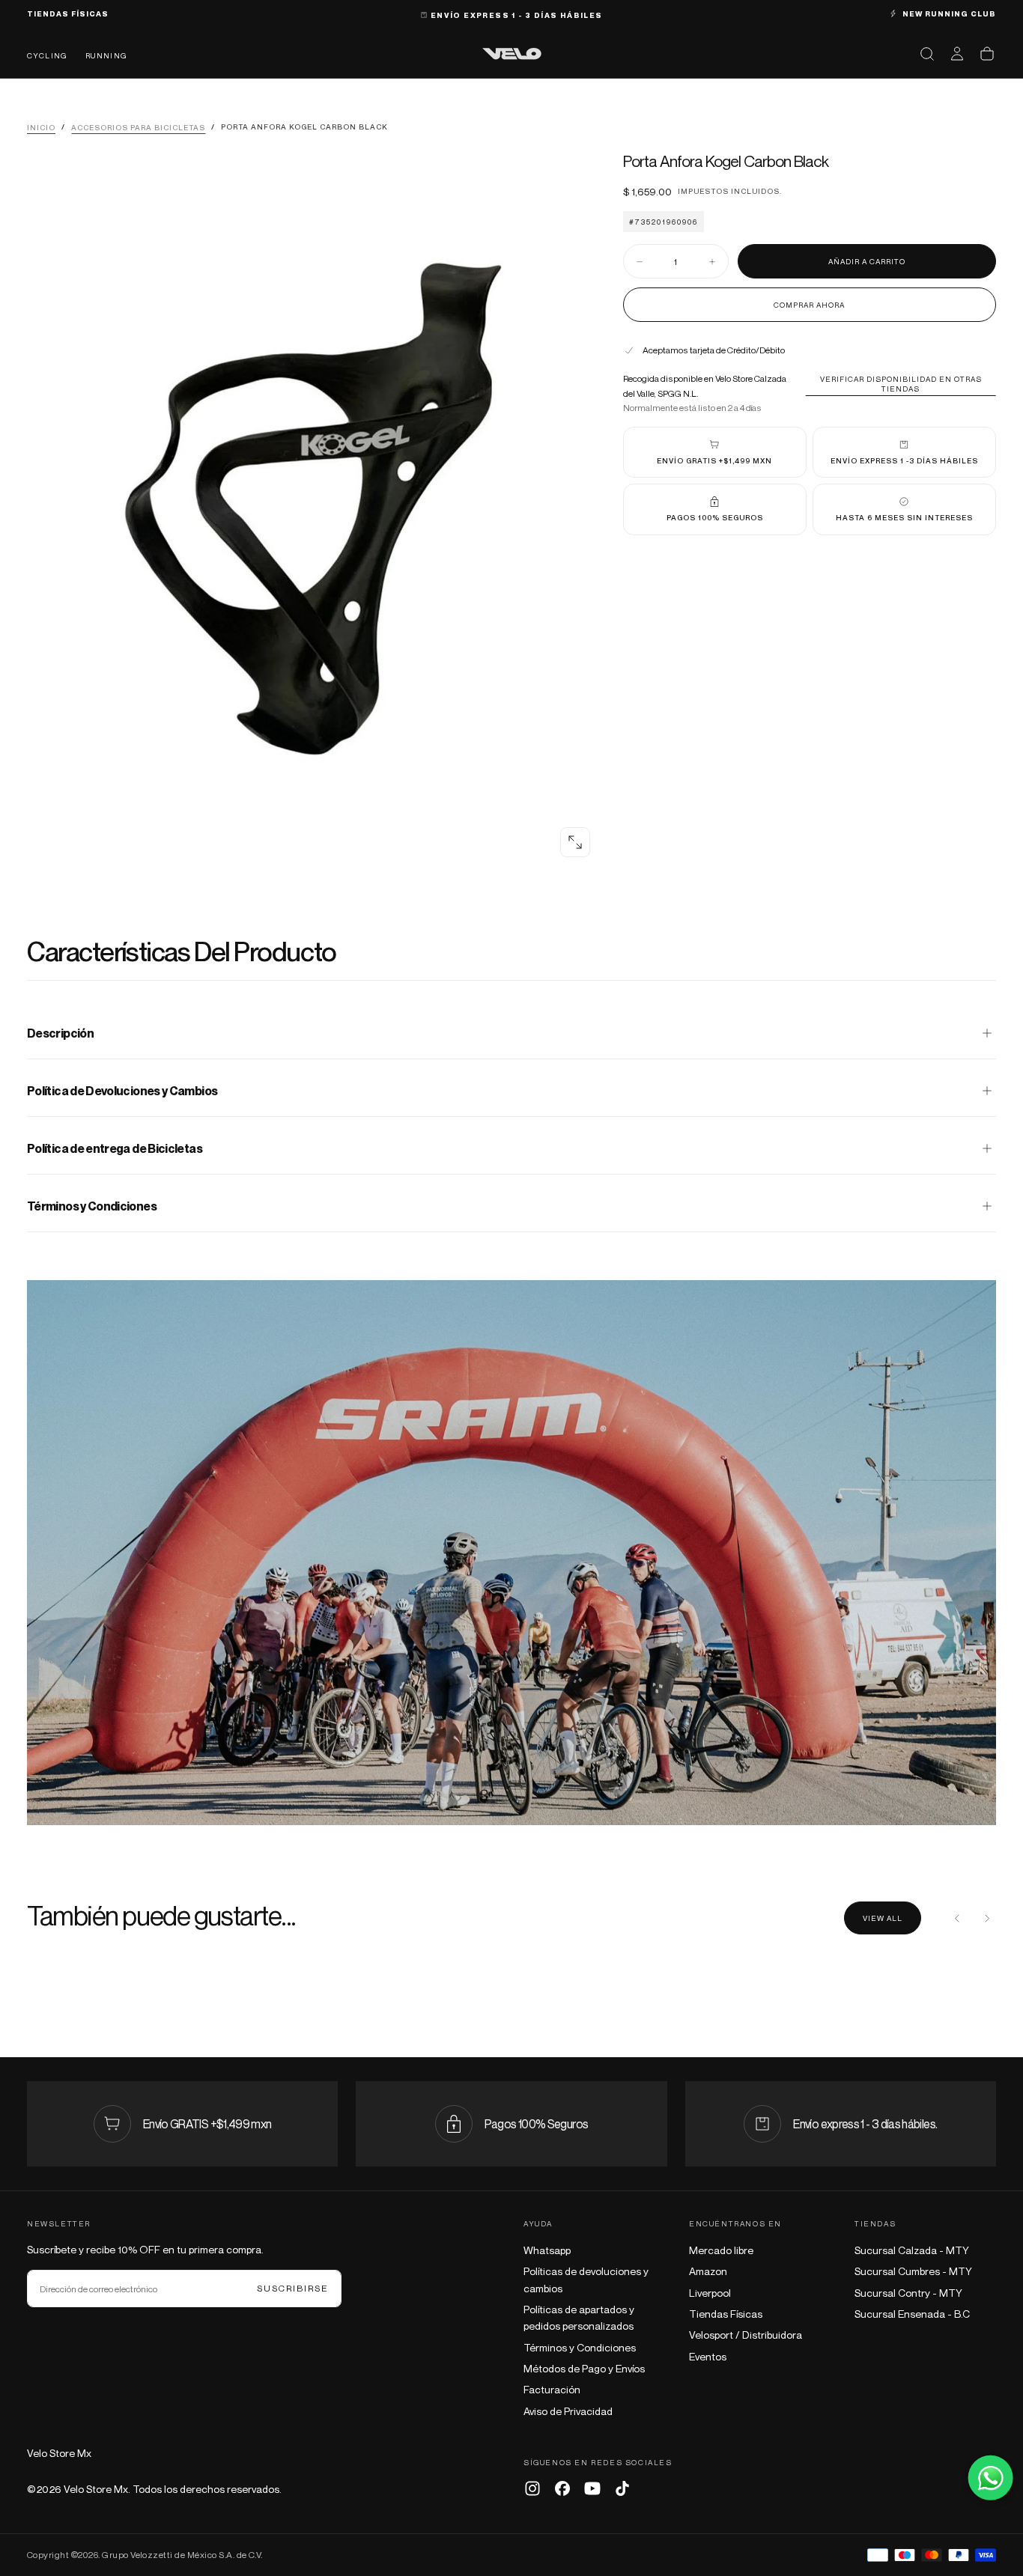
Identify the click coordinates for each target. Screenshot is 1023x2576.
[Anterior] (957, 1918)
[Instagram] (532, 2488)
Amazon (708, 2271)
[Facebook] (562, 2488)
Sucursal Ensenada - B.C (912, 2314)
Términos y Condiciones (580, 2347)
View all (883, 1918)
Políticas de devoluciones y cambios (586, 2279)
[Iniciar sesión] (957, 54)
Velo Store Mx (59, 2453)
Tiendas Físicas (726, 2314)
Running (106, 55)
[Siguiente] (987, 1918)
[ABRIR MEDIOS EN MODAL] (575, 842)
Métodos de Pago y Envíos (584, 2368)
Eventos (708, 2356)
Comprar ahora (809, 305)
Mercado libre (721, 2250)
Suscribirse (293, 2288)
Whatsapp (547, 2250)
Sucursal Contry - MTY (908, 2293)
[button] (927, 54)
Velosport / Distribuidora (746, 2335)
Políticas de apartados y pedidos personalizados (579, 2317)
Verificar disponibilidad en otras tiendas (901, 384)
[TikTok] (622, 2488)
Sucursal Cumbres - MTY (913, 2271)
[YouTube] (592, 2488)
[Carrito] (987, 54)
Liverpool (710, 2293)
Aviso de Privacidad (568, 2411)
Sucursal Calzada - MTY (912, 2250)
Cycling (47, 55)
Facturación (552, 2389)
